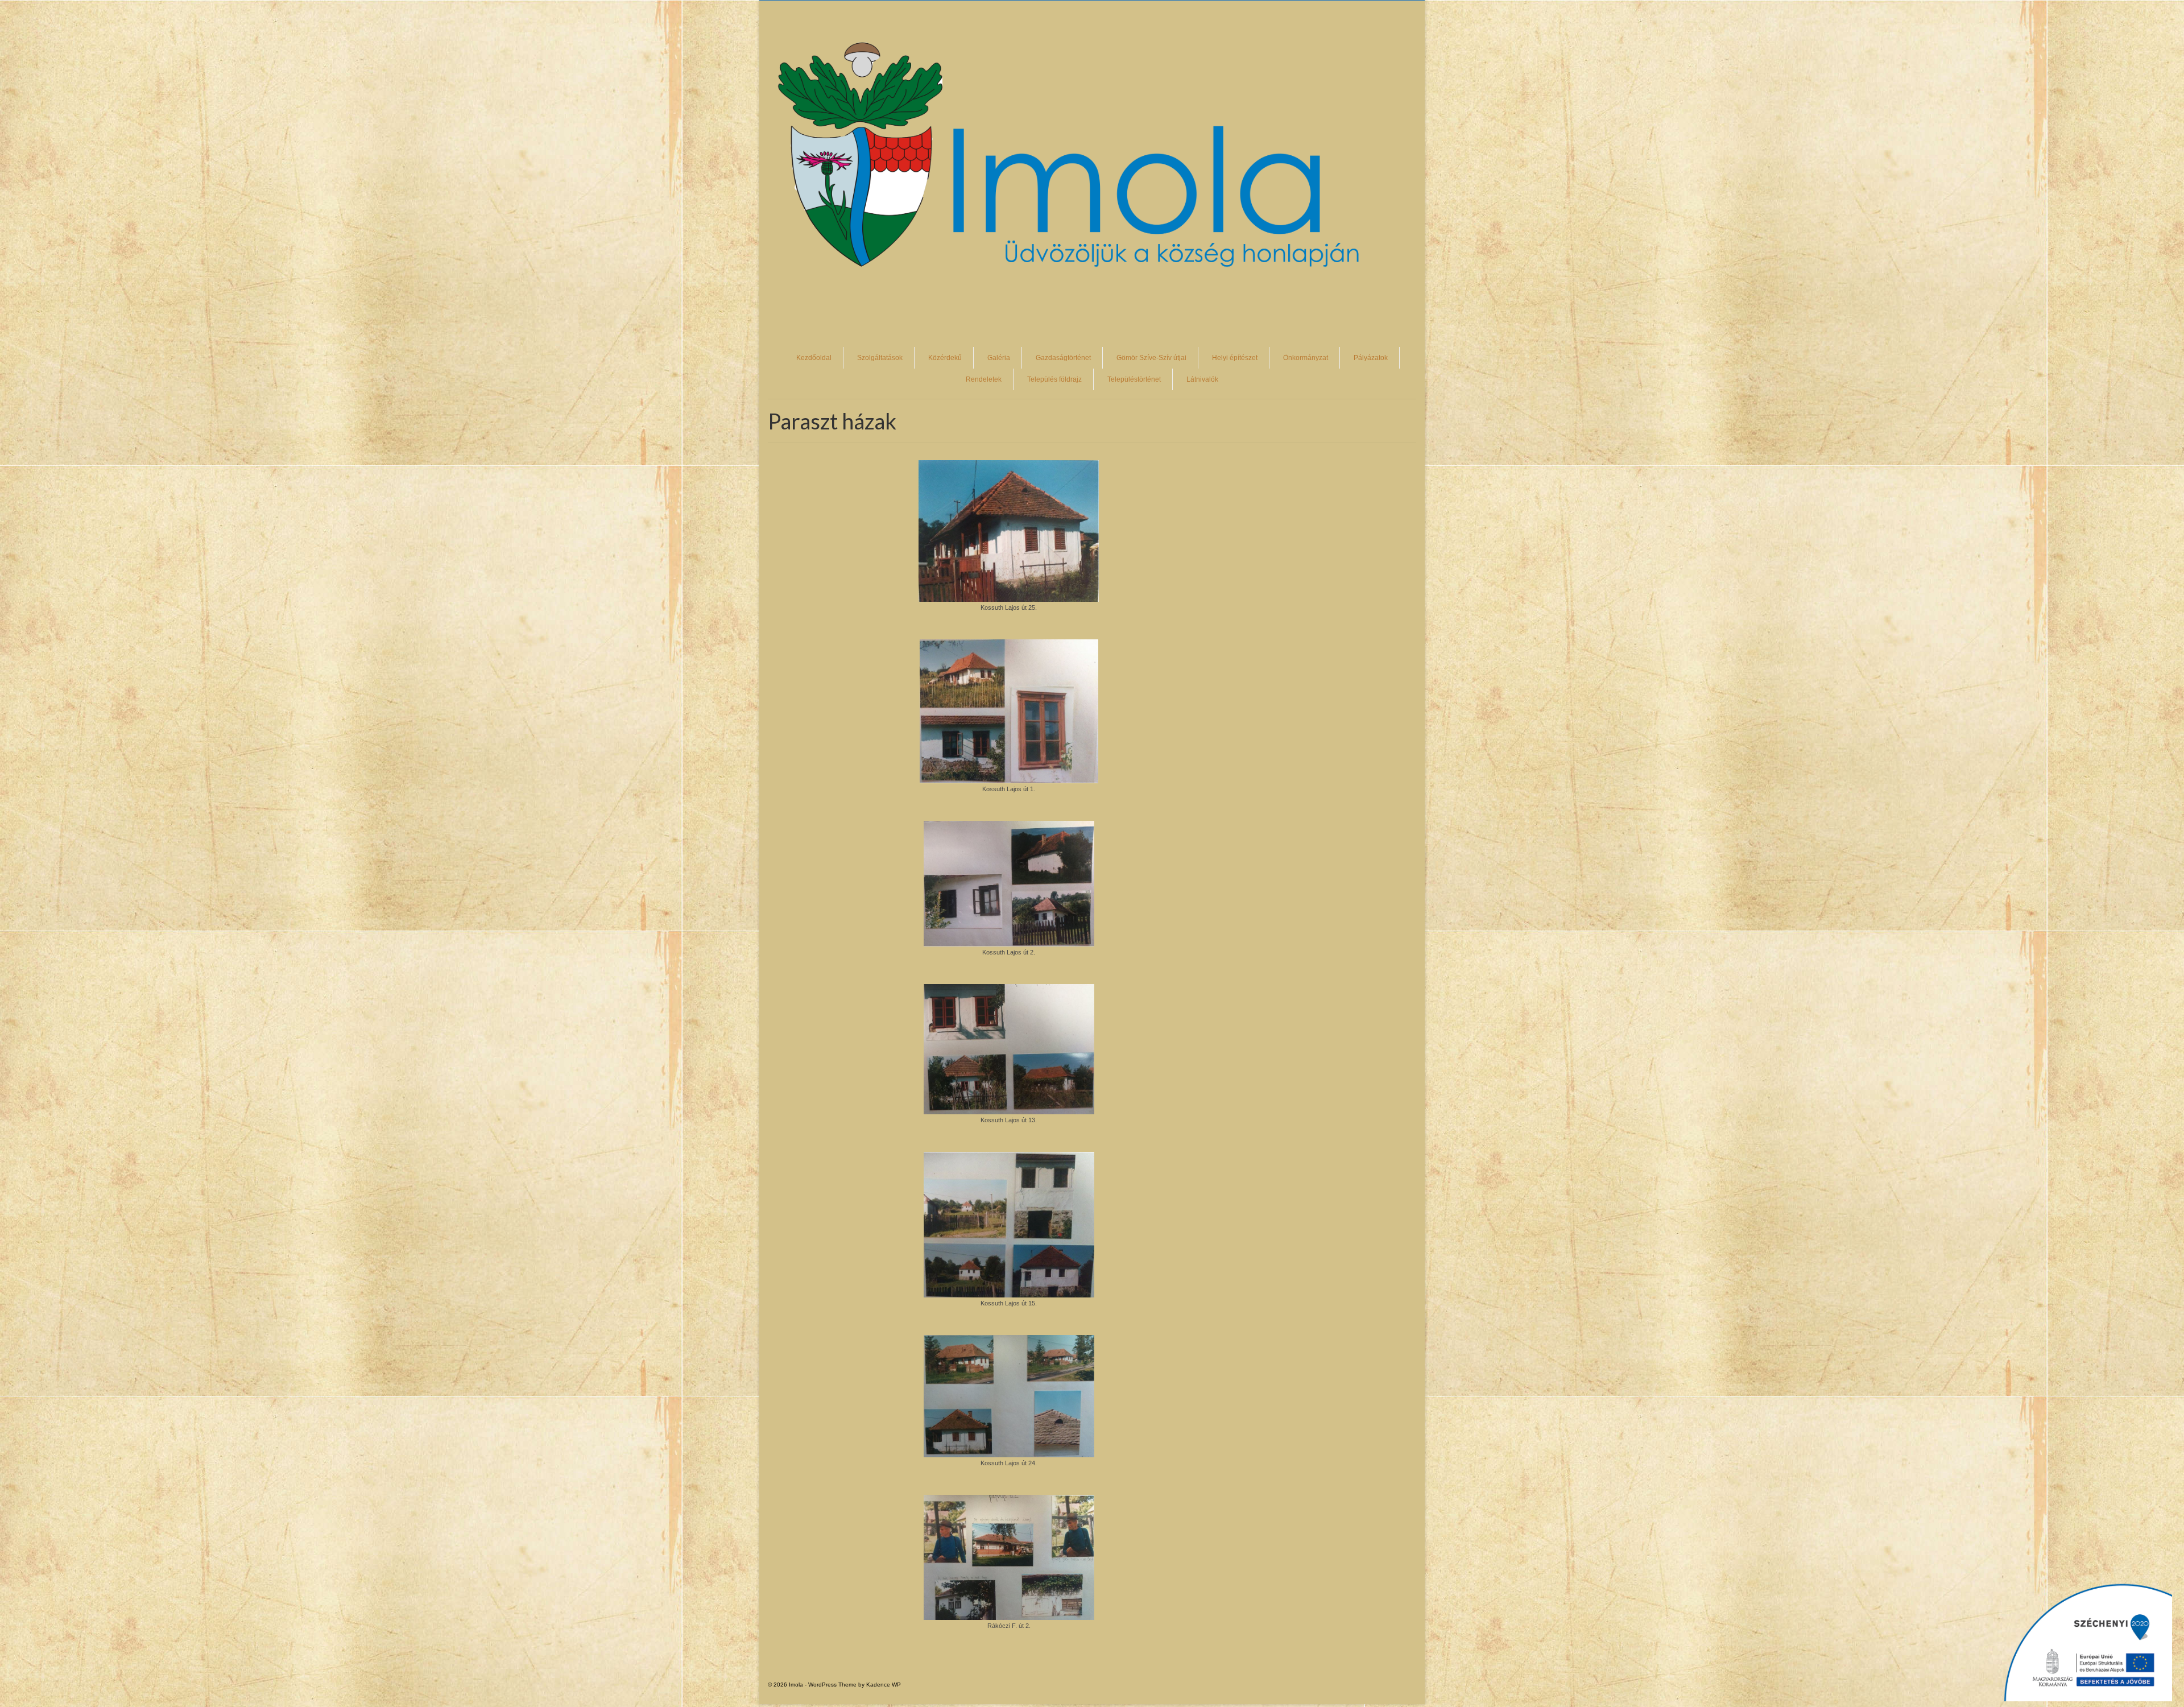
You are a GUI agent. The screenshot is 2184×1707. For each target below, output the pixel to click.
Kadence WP (884, 1685)
